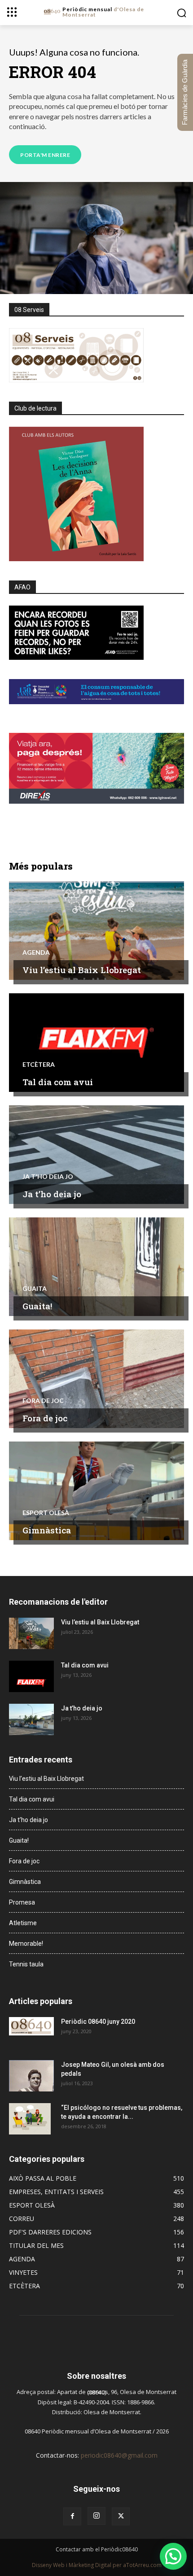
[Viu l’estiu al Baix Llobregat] (96, 931)
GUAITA (35, 1289)
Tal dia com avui (58, 1082)
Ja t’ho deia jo (52, 1194)
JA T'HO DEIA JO (48, 1177)
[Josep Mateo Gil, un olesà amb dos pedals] (31, 2076)
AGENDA (36, 952)
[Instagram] (96, 2516)
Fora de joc (45, 1418)
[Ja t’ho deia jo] (96, 1155)
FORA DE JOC (43, 1401)
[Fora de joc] (96, 1379)
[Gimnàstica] (96, 1491)
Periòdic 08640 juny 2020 (98, 2022)
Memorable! (26, 1944)
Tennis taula (26, 1964)
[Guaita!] (96, 1267)
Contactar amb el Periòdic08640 (97, 2549)
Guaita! (37, 1306)
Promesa (22, 1902)
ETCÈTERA (39, 1065)
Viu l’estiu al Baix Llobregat (82, 970)
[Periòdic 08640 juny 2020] (31, 2026)
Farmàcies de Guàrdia (185, 92)
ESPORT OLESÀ (46, 1513)
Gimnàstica (47, 1530)
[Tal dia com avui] (96, 1043)
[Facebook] (72, 2516)
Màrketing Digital (90, 2565)
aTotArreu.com (142, 2565)
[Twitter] (121, 2516)
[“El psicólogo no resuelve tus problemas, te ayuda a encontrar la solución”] (30, 2119)
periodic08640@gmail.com (119, 2455)
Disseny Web (49, 2565)
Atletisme (23, 1923)
